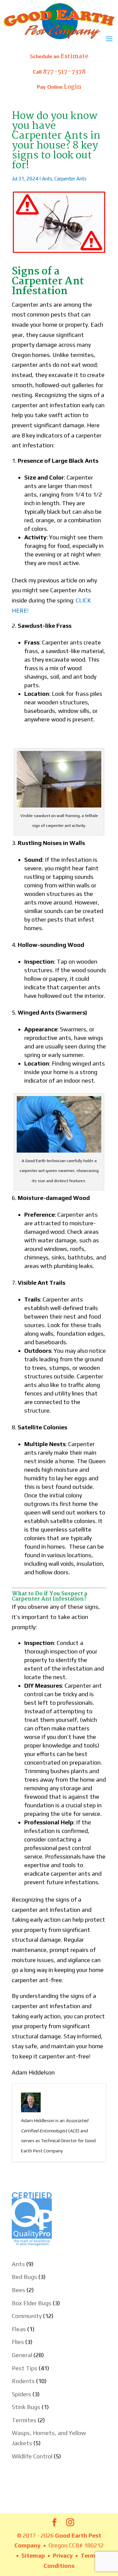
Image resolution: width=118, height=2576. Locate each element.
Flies (18, 2342)
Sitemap (33, 2555)
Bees (19, 2290)
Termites (24, 2420)
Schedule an (59, 57)
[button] (109, 43)
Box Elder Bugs (32, 2303)
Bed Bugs (24, 2277)
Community (27, 2316)
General (22, 2355)
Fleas (19, 2329)
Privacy (63, 2555)
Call (59, 72)
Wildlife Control (32, 2456)
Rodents (23, 2381)
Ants (47, 179)
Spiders (21, 2394)
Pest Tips (25, 2368)
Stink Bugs (26, 2407)
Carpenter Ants (70, 179)
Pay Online (59, 87)
